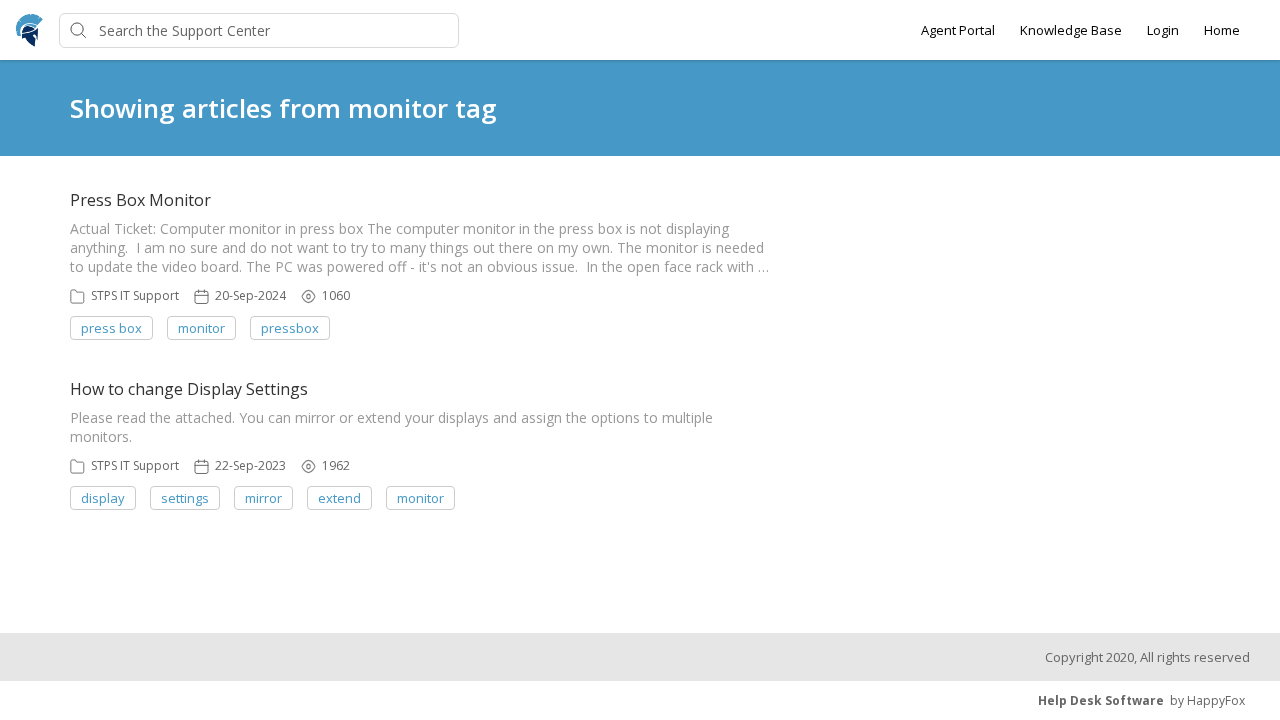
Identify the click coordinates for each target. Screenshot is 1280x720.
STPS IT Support (135, 295)
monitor (201, 328)
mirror (263, 498)
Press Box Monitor (140, 200)
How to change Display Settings (189, 389)
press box (111, 328)
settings (185, 498)
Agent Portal (958, 30)
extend (339, 498)
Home (1222, 30)
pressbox (290, 328)
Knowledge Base (1071, 30)
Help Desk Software (1101, 700)
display (103, 498)
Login (1163, 30)
